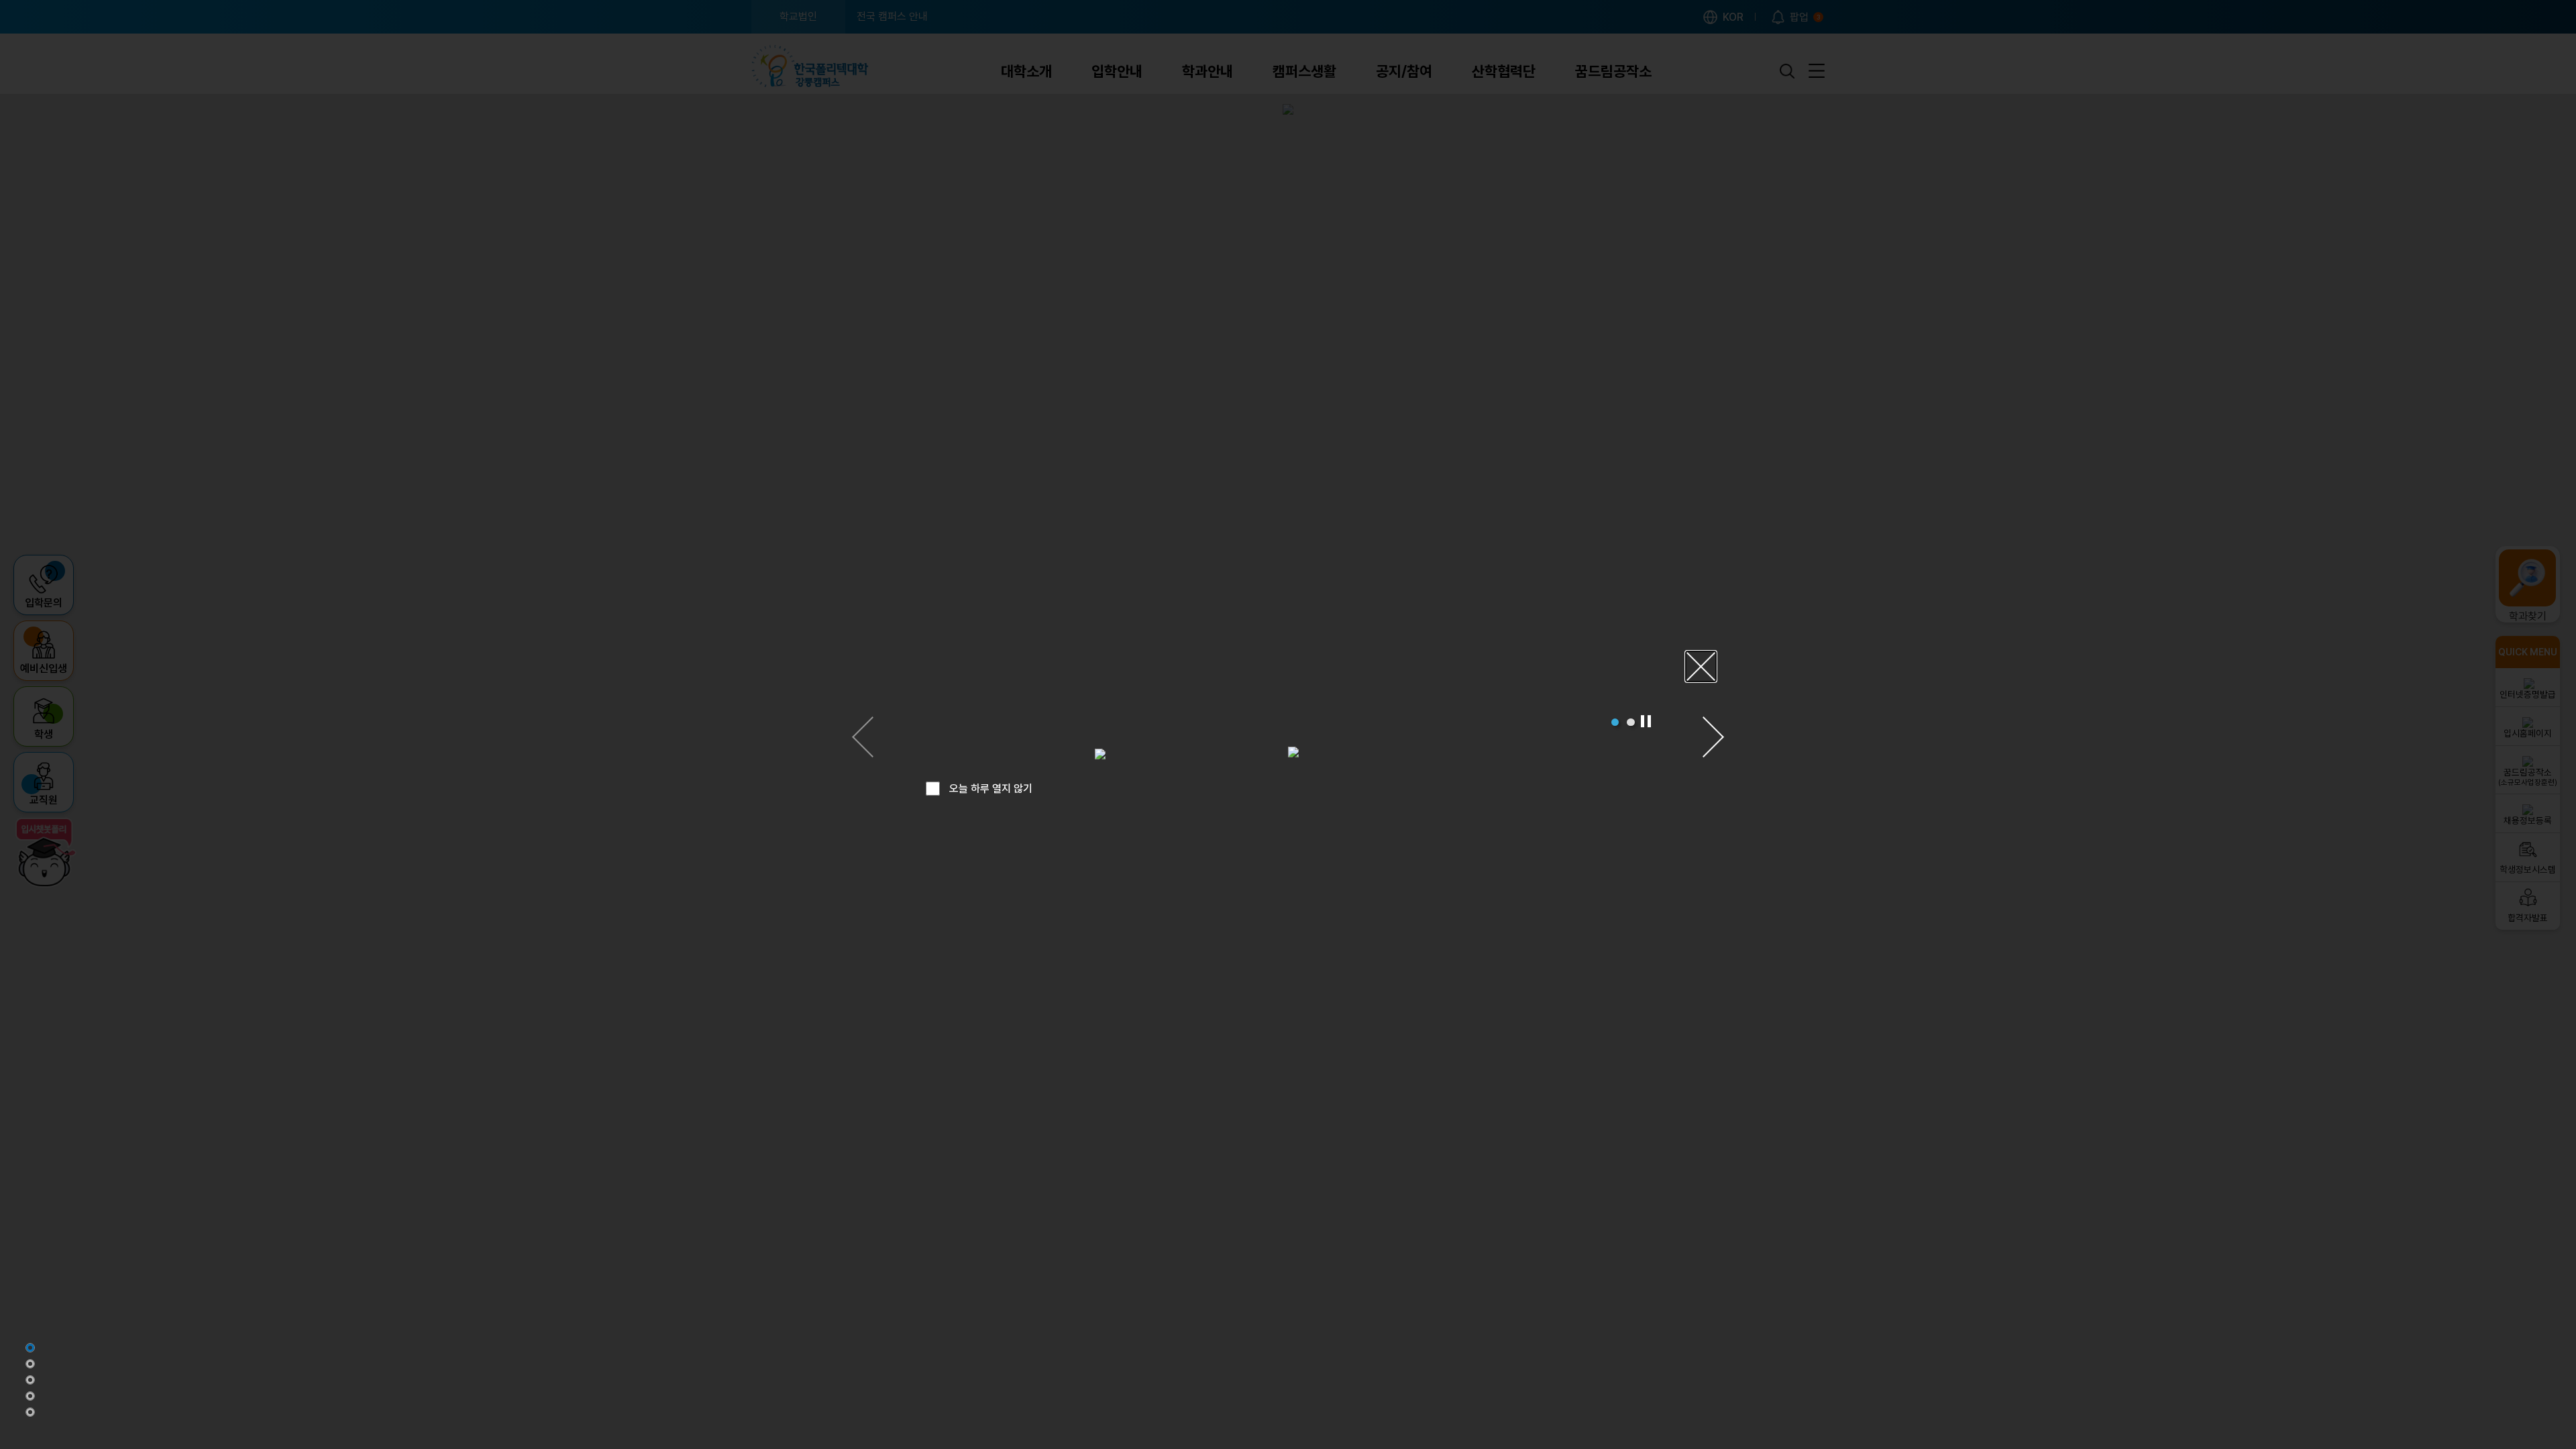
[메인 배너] (30, 1348)
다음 (1713, 737)
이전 (863, 737)
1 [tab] (1615, 722)
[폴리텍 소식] (30, 1396)
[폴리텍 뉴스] (30, 1364)
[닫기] (1701, 666)
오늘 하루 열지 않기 (991, 789)
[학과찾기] (30, 1380)
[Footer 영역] (30, 1412)
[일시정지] (1646, 721)
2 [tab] (1630, 722)
